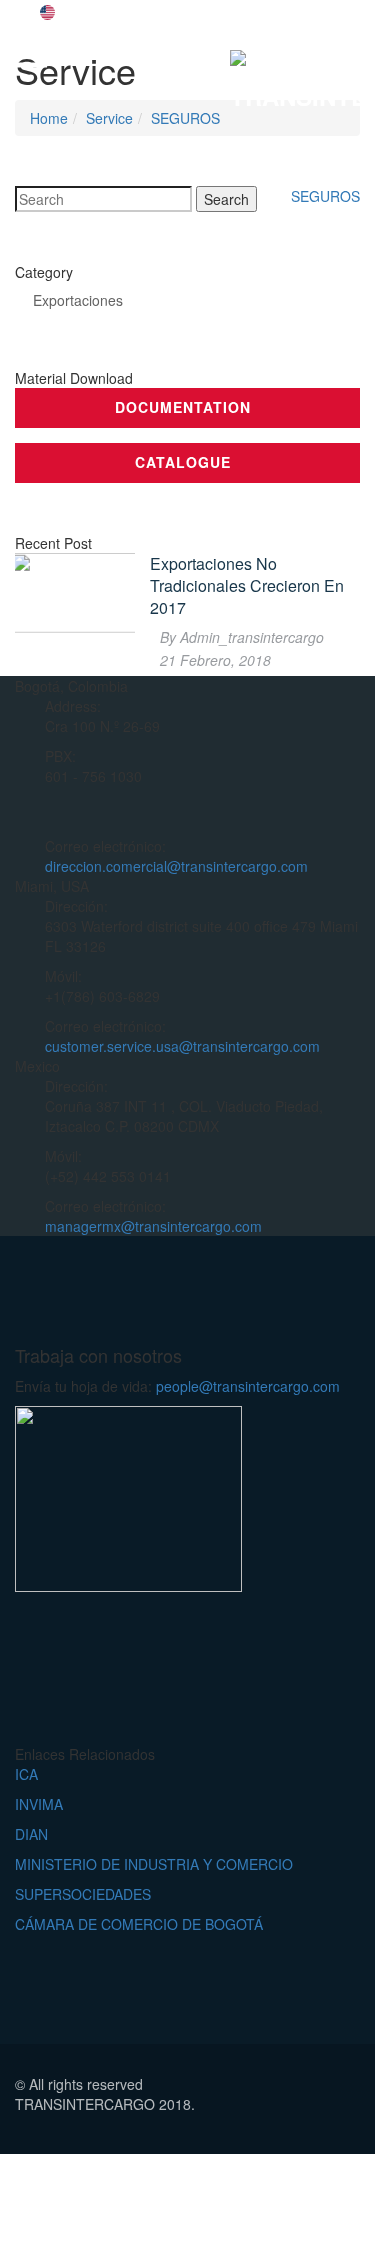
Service (109, 118)
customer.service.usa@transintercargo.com (182, 1046)
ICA (26, 1774)
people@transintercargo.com (248, 1386)
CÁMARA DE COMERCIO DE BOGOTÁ (139, 1924)
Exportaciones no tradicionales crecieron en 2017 (247, 586)
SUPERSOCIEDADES (83, 1894)
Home (49, 118)
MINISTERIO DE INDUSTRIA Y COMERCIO (154, 1864)
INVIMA (39, 1804)
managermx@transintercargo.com (153, 1226)
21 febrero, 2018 (215, 660)
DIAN (31, 1834)
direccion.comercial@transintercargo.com (176, 866)
